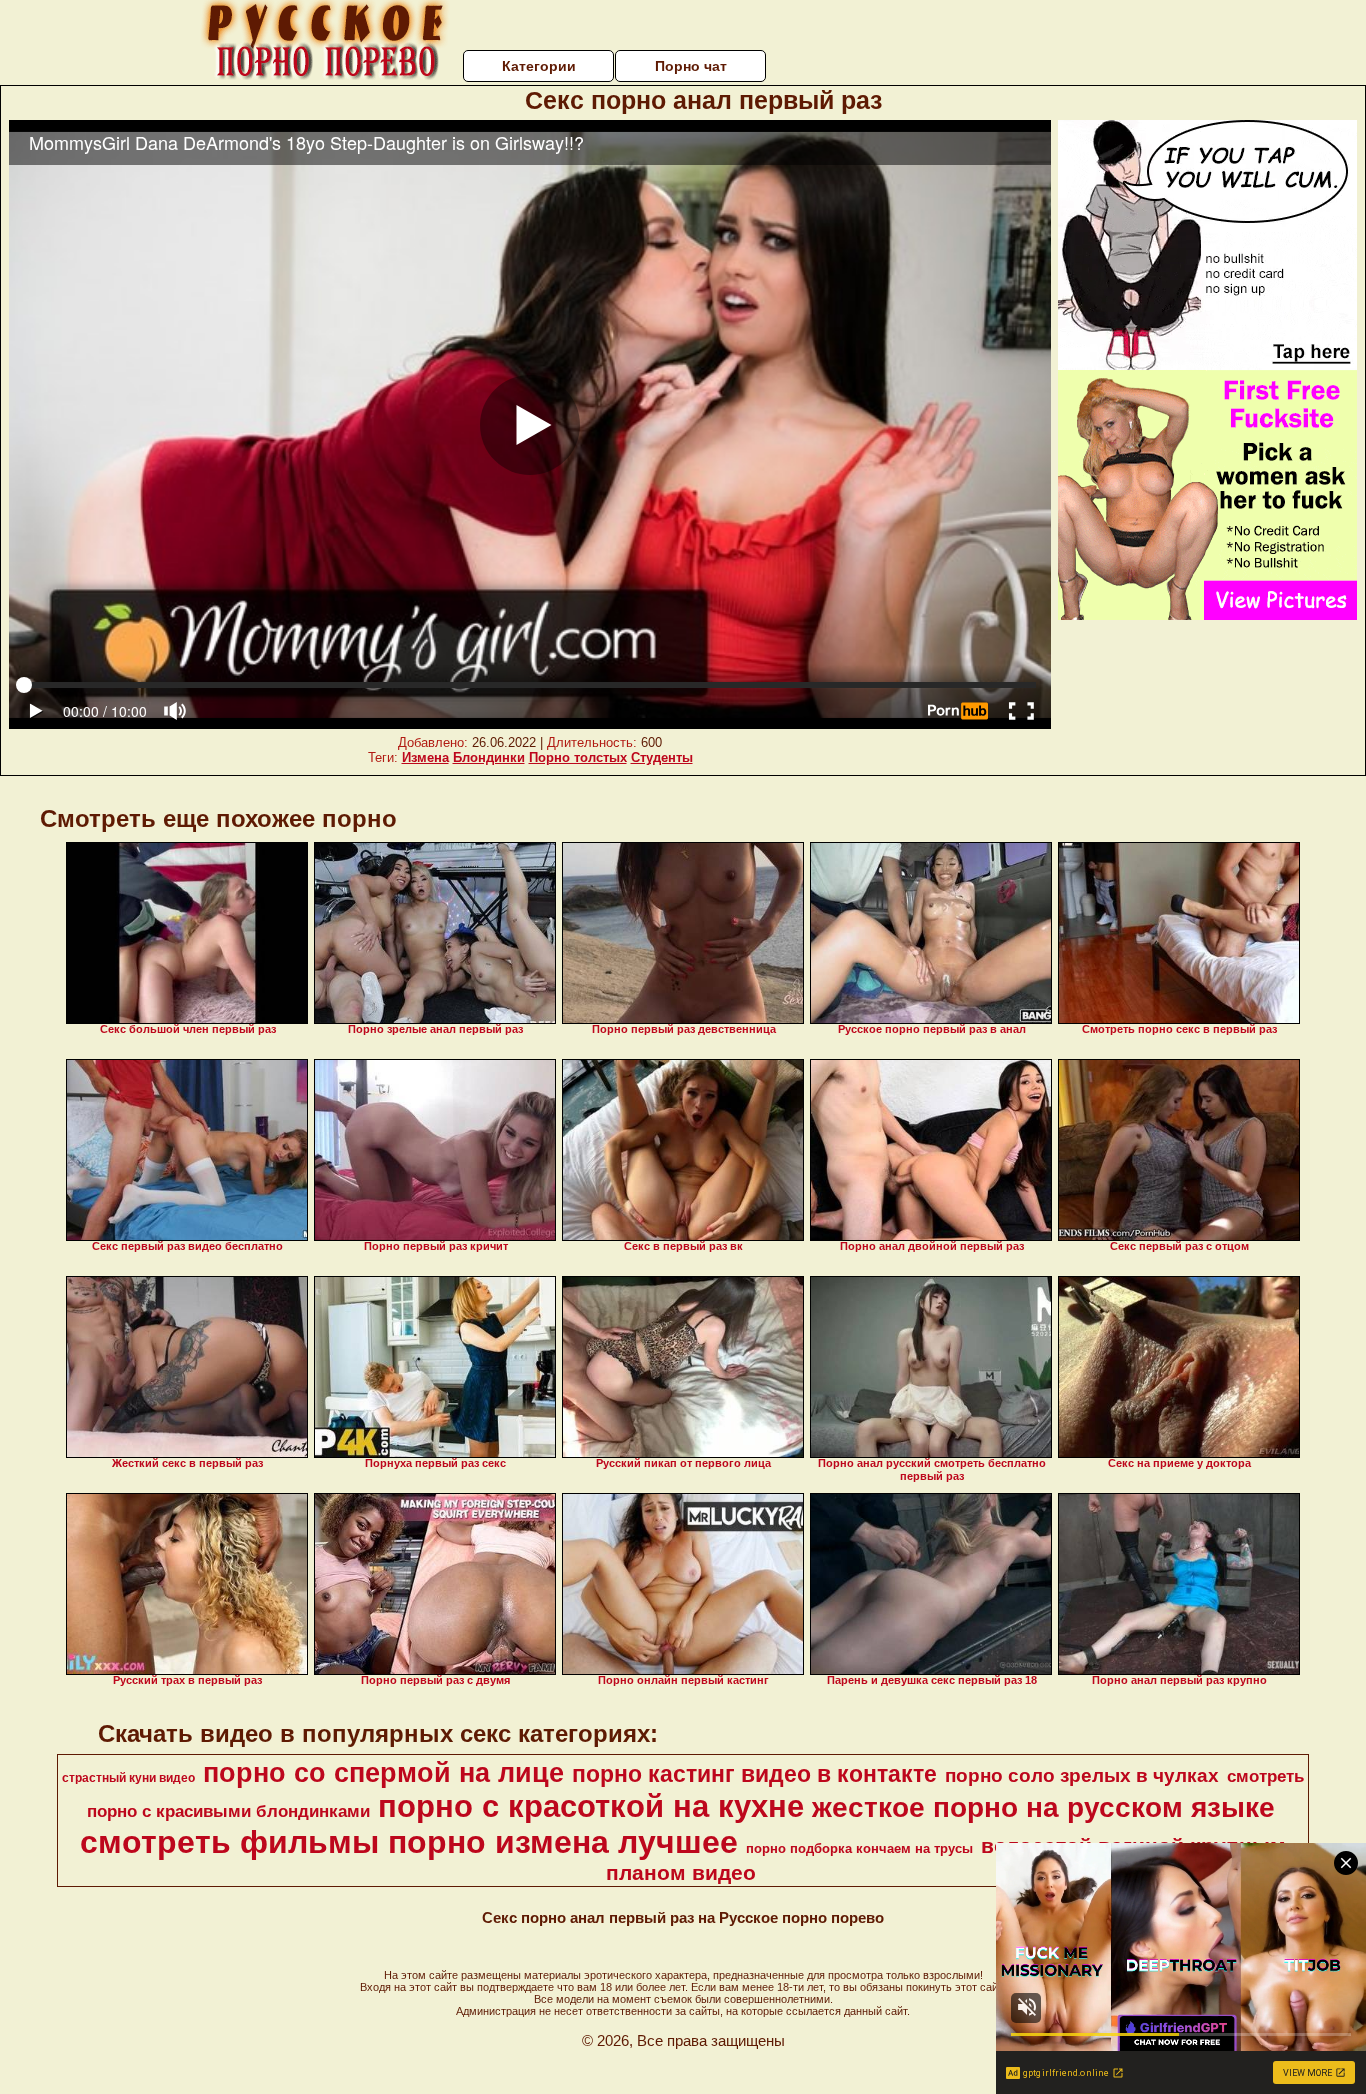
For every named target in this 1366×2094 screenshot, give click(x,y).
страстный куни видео (128, 1778)
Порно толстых (578, 757)
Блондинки (489, 757)
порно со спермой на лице (383, 1773)
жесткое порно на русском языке (1043, 1807)
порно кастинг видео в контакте (754, 1774)
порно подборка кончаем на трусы (859, 1848)
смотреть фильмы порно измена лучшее (409, 1842)
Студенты (662, 757)
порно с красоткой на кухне (591, 1806)
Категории (539, 66)
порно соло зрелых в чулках (1082, 1775)
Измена (425, 757)
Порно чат (691, 66)
